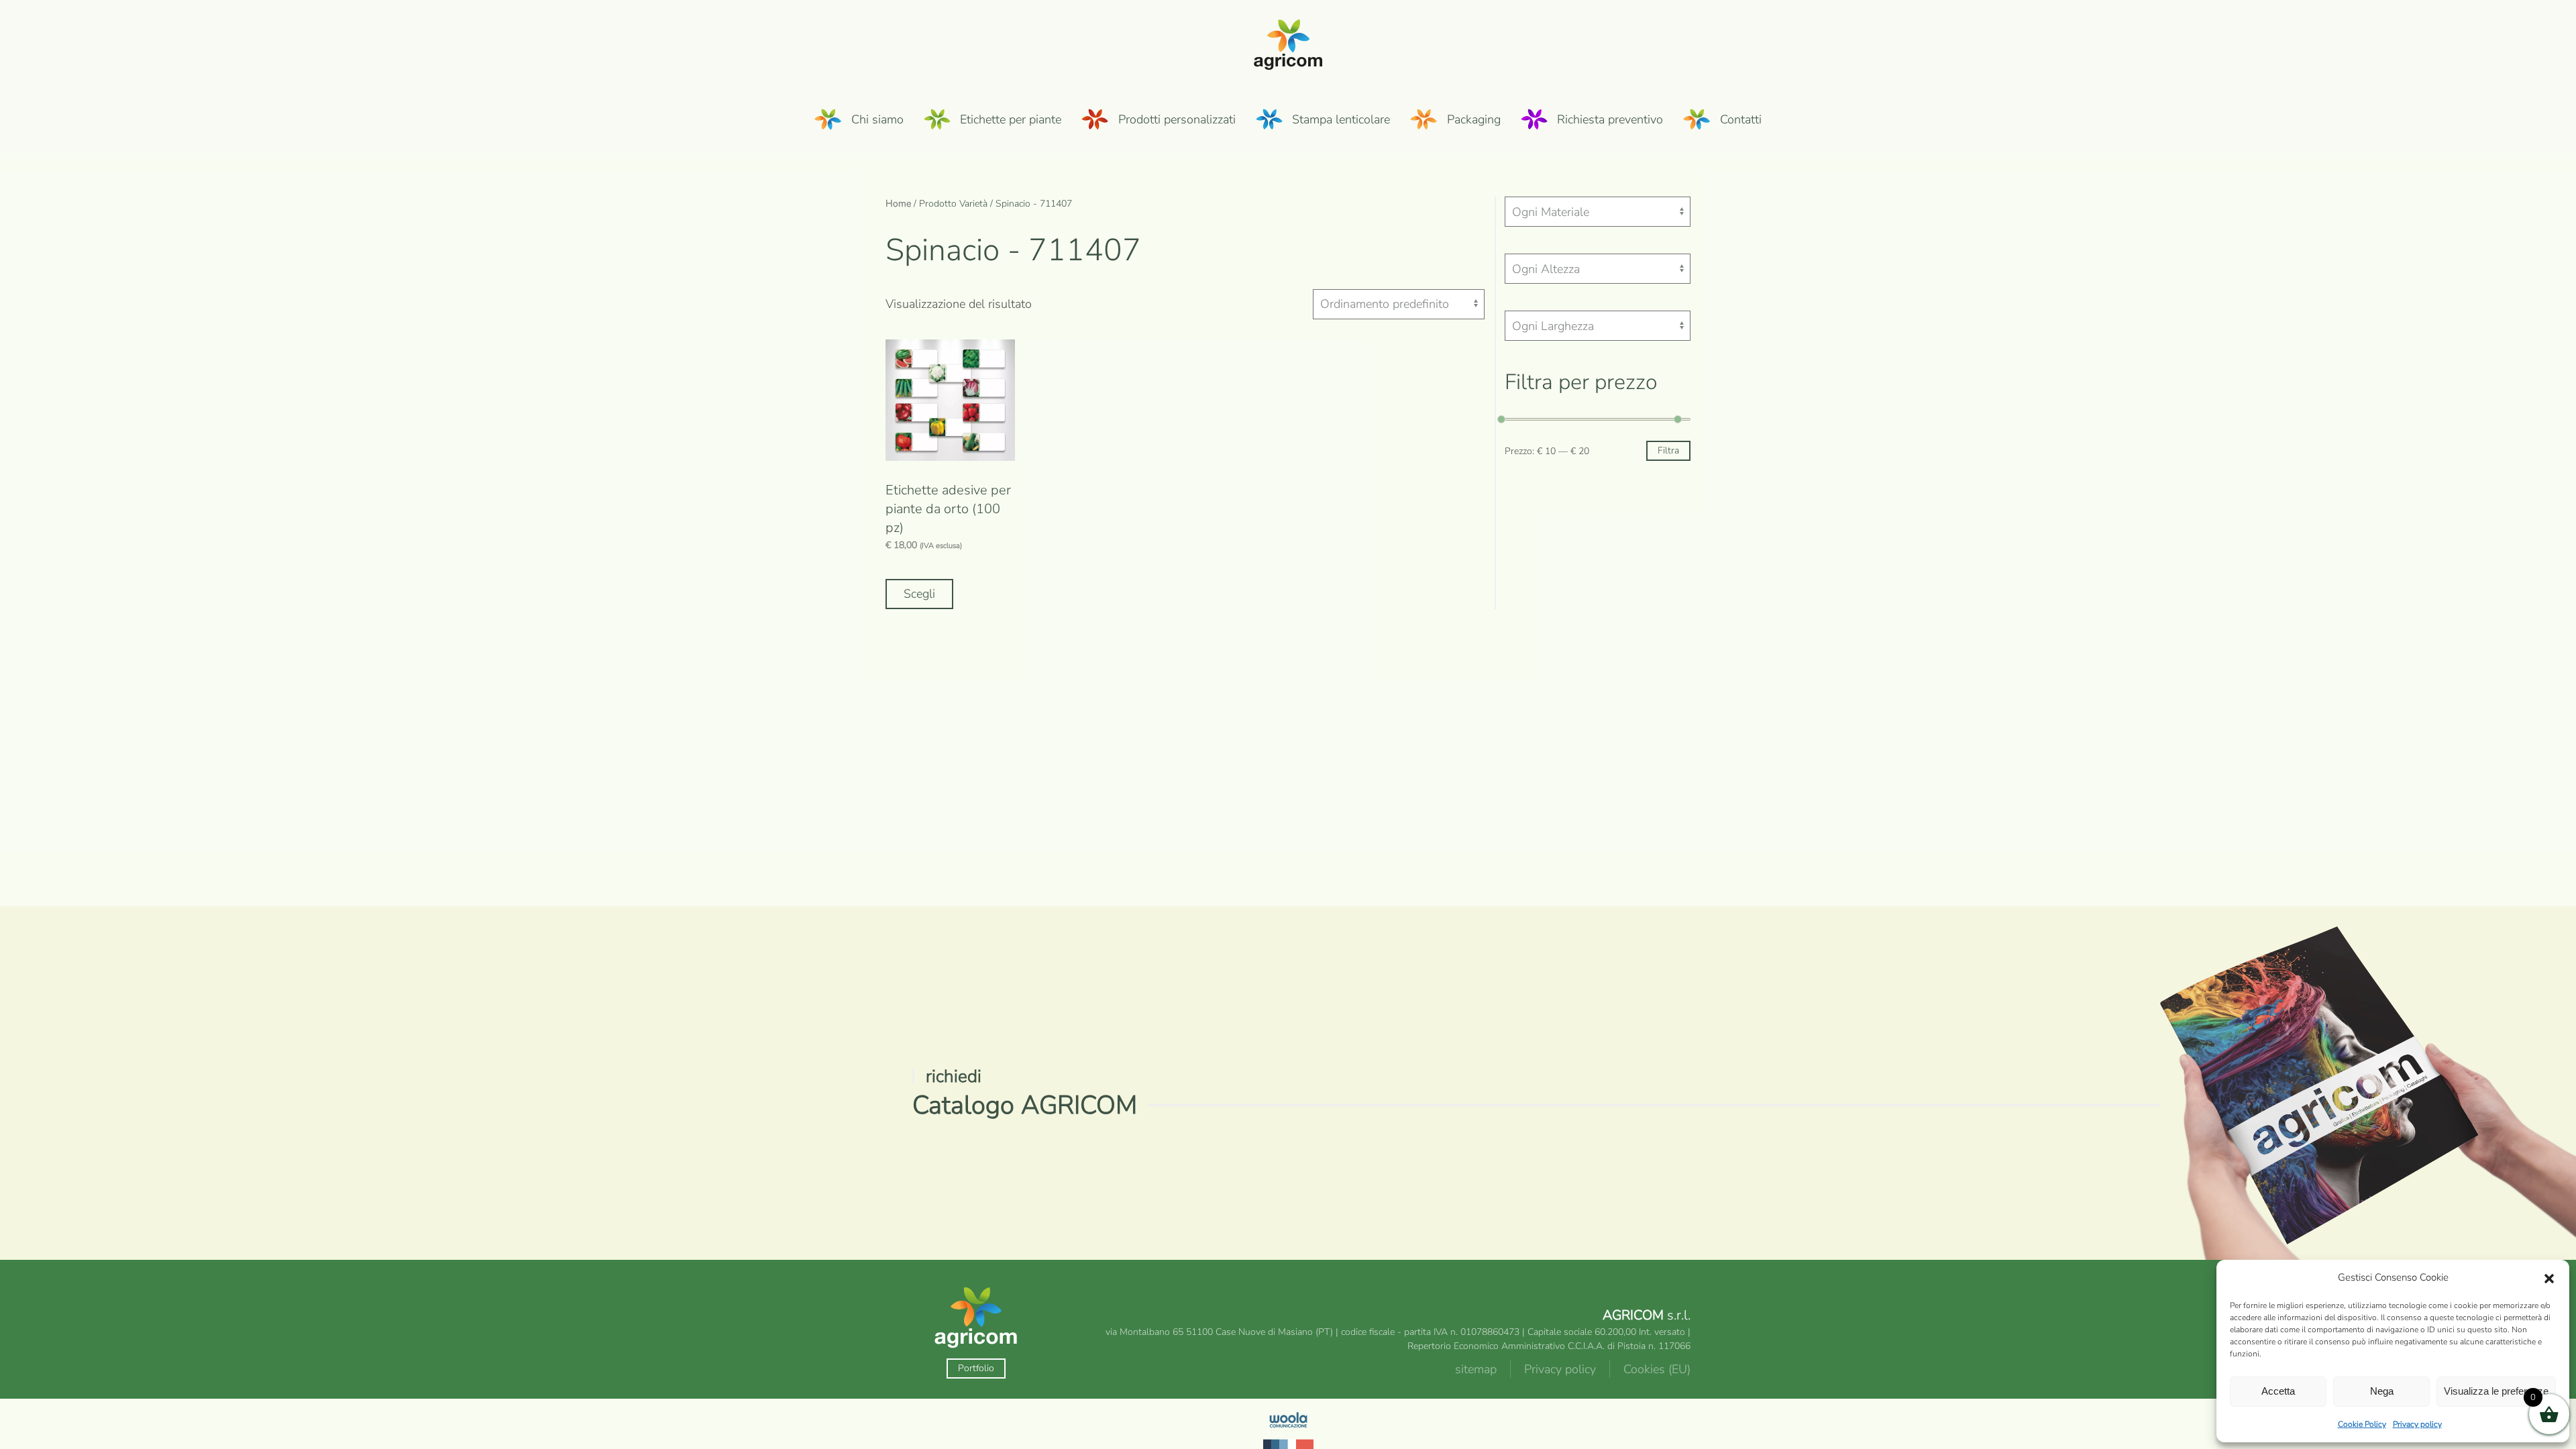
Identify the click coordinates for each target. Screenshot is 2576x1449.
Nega (2382, 1391)
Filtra (1668, 450)
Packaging (1474, 119)
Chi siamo (877, 119)
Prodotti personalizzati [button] (1177, 119)
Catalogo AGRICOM (1025, 1105)
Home (898, 204)
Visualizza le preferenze (2496, 1391)
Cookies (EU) (1657, 1369)
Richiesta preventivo (1610, 119)
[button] (2549, 1278)
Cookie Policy (2362, 1424)
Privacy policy (2417, 1424)
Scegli (919, 594)
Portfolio (976, 1368)
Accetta (2278, 1391)
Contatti (1741, 119)
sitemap (1476, 1369)
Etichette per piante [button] (1011, 119)
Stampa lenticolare (1341, 119)
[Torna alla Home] (1288, 43)
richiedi (954, 1076)
